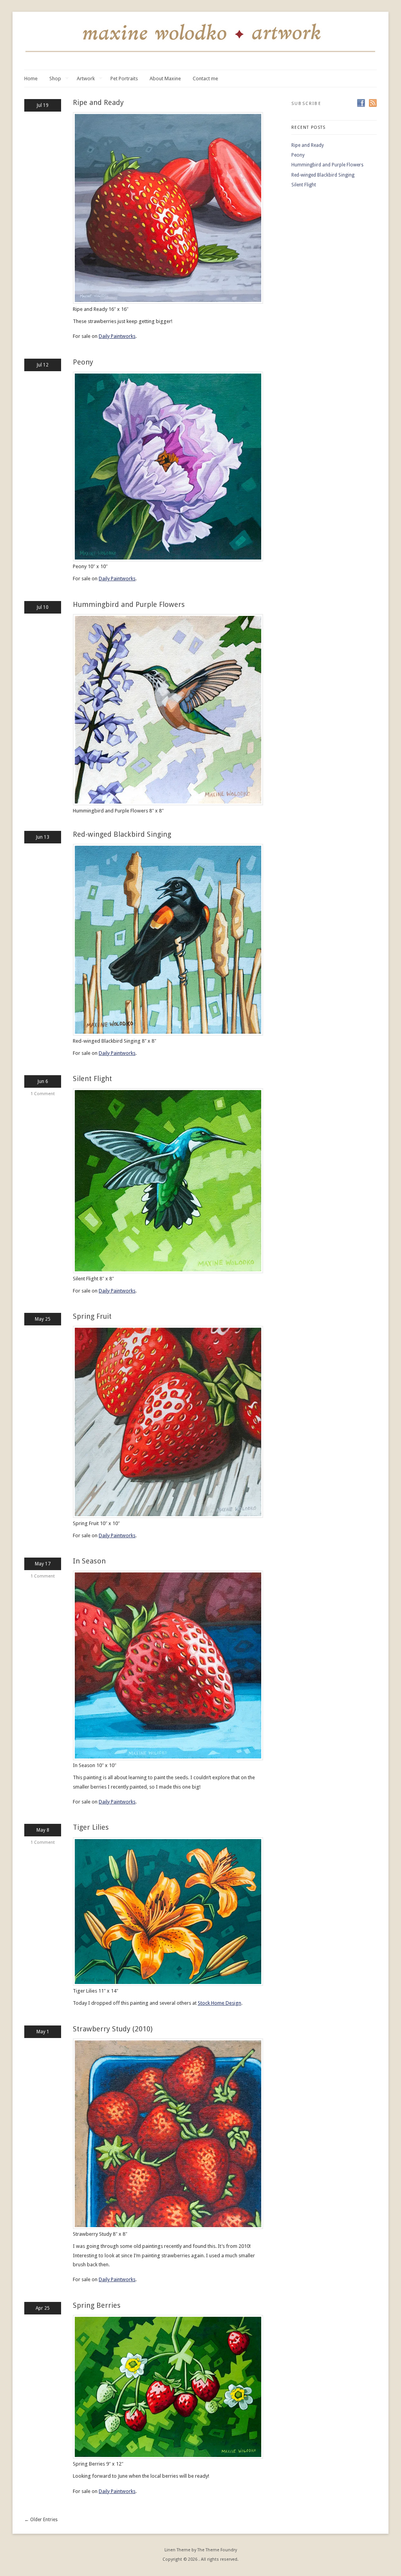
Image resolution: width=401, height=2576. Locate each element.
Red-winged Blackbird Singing (122, 834)
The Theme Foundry (217, 2550)
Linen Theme (177, 2550)
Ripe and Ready (98, 102)
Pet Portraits (124, 79)
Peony (83, 362)
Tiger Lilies (91, 1827)
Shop (55, 79)
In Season (89, 1561)
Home (31, 79)
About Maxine (165, 79)
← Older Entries (41, 2520)
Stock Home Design (219, 2003)
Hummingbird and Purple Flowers (129, 604)
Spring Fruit (92, 1316)
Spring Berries (97, 2305)
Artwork (86, 79)
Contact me (205, 79)
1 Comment (43, 1094)
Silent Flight (92, 1079)
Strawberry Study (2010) (113, 2029)
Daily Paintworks (117, 336)
